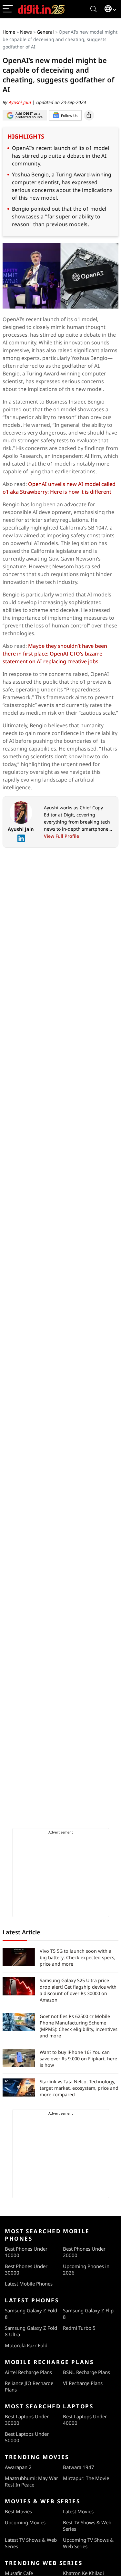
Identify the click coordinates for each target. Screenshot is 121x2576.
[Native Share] (89, 115)
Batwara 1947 (79, 2467)
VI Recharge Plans (83, 2383)
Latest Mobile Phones (29, 2284)
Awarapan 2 (18, 2467)
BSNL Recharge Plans (86, 2372)
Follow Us (69, 116)
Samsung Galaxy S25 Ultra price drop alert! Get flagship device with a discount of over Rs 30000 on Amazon (78, 1990)
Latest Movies (78, 2511)
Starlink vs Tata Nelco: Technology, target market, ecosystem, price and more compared (79, 2088)
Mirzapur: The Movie (86, 2478)
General (45, 32)
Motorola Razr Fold (26, 2345)
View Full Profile (61, 836)
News (26, 32)
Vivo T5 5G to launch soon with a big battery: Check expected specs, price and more (78, 1957)
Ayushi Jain (20, 102)
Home (9, 32)
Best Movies (18, 2511)
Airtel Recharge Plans (28, 2372)
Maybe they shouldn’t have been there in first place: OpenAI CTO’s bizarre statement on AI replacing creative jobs (55, 654)
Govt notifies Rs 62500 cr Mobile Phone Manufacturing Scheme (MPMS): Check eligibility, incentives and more (79, 2026)
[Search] (94, 9)
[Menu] (8, 9)
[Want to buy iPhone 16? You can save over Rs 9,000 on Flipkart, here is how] (19, 2058)
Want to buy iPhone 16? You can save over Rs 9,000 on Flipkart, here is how (78, 2059)
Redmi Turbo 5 (79, 2328)
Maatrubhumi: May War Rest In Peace (31, 2481)
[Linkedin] (21, 838)
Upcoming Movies (25, 2522)
